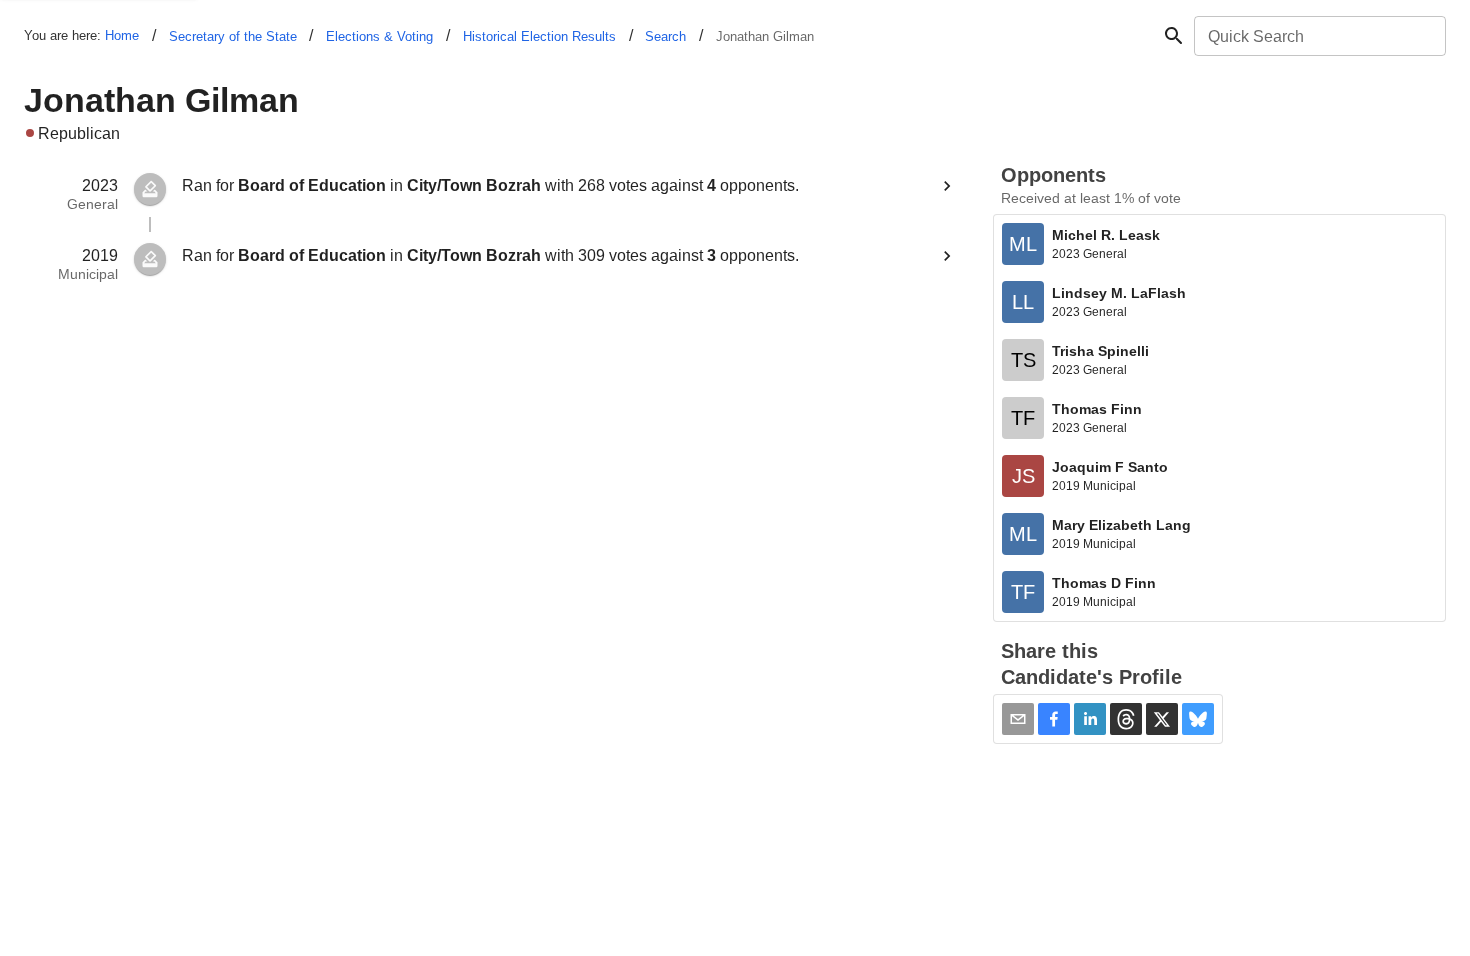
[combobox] (1318, 36)
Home (122, 35)
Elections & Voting (379, 36)
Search (665, 36)
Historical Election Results (539, 36)
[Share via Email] (1018, 719)
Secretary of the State (233, 36)
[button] (1054, 719)
